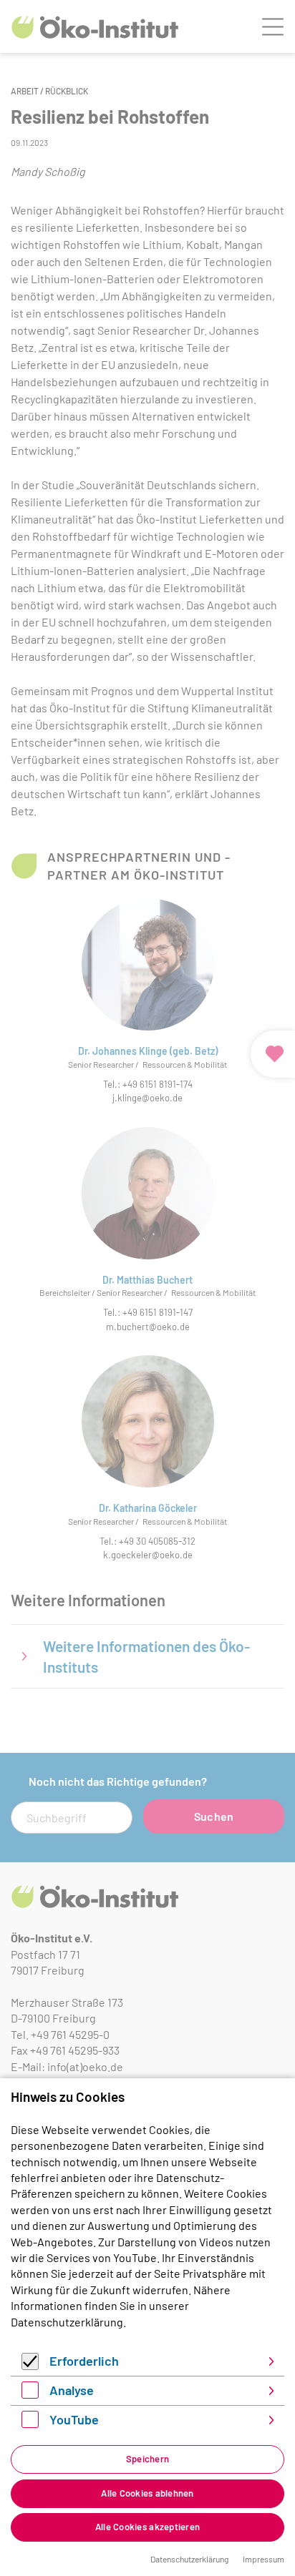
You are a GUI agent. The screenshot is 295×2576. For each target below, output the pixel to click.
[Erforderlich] (30, 2365)
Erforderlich (84, 2361)
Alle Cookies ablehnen (147, 2493)
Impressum (263, 2559)
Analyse (72, 2390)
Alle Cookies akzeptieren (147, 2527)
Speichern (147, 2459)
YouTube (74, 2419)
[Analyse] (30, 2394)
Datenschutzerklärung (67, 2322)
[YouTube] (30, 2423)
